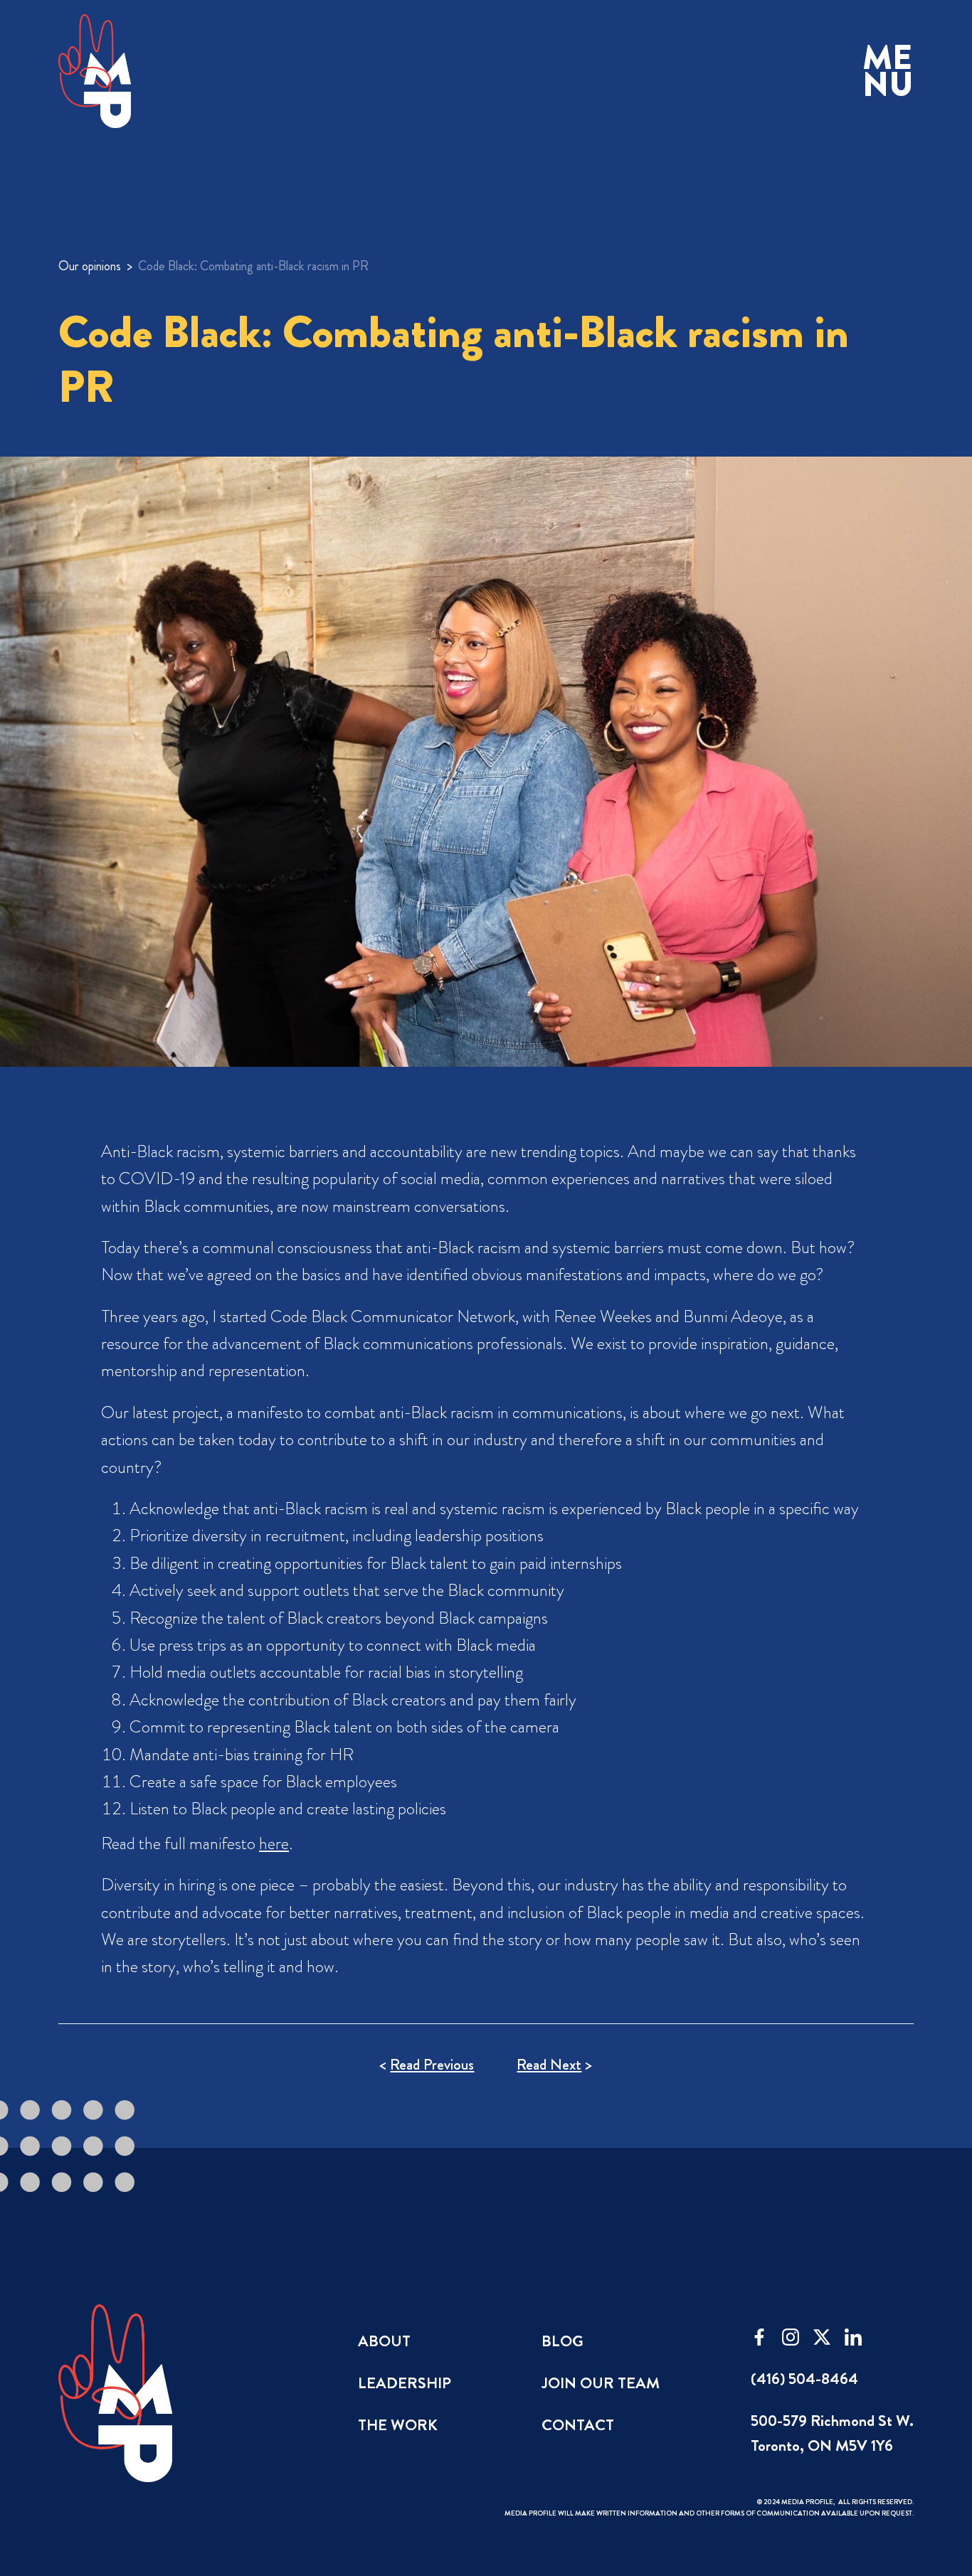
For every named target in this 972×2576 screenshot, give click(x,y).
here (274, 1843)
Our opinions (90, 266)
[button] (888, 71)
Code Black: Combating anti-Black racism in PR (253, 266)
